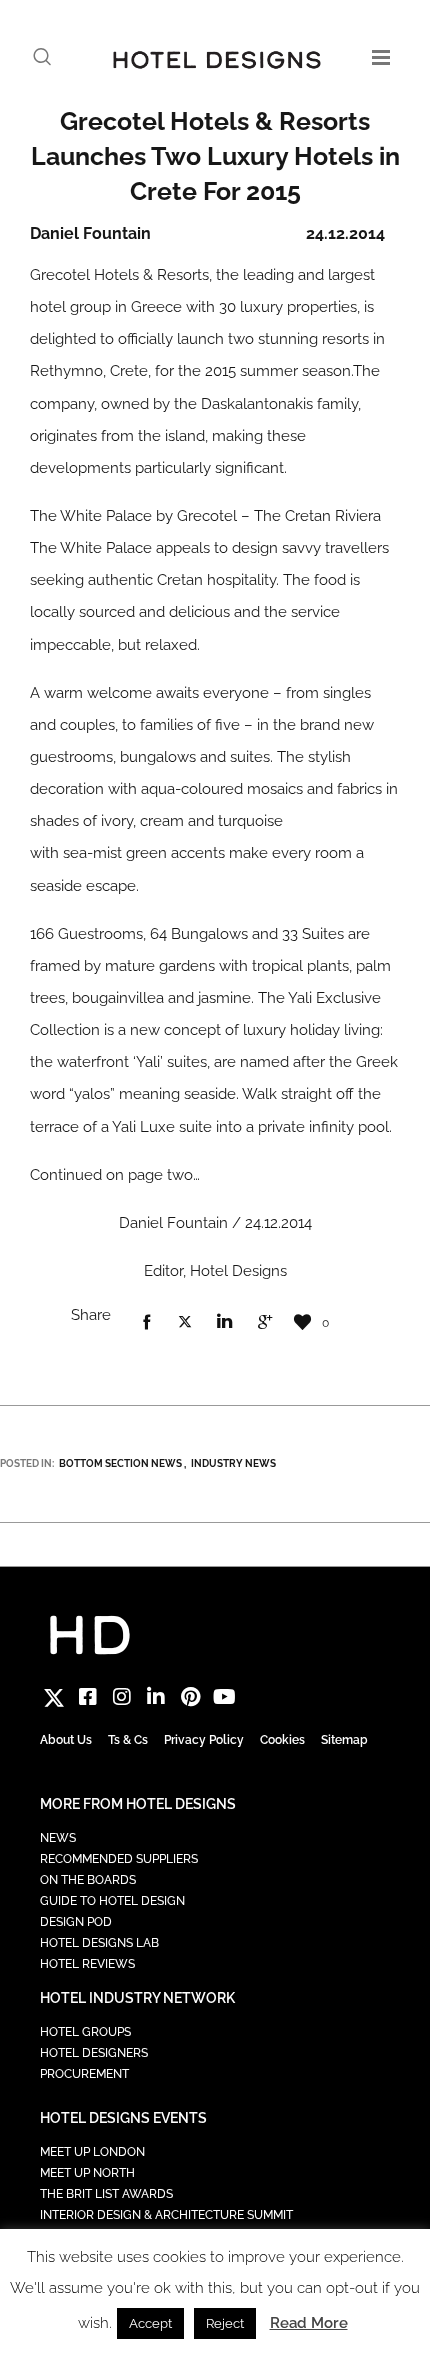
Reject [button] (225, 2323)
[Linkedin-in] (156, 1697)
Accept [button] (150, 2323)
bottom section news (120, 1463)
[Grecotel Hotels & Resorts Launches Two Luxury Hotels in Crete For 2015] (146, 1323)
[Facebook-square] (88, 1697)
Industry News (233, 1463)
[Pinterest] (190, 1697)
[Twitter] (54, 1697)
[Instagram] (122, 1697)
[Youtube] (224, 1697)
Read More (309, 2323)
